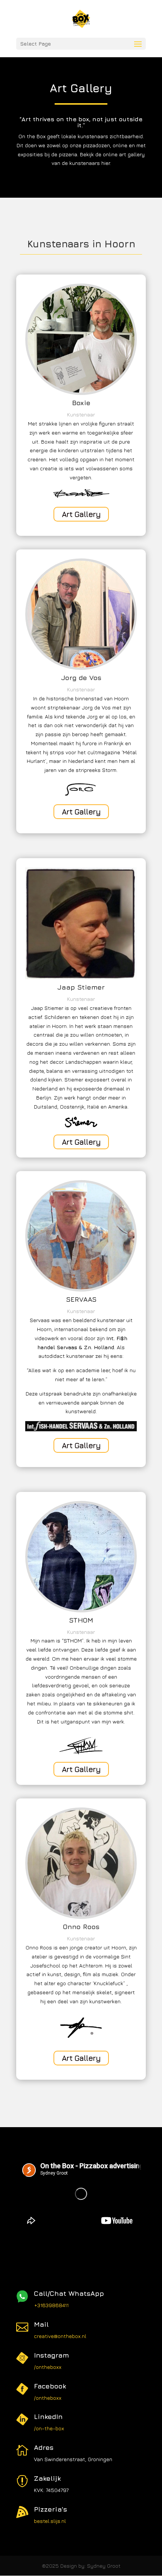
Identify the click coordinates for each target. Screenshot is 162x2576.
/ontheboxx (48, 2367)
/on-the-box (49, 2428)
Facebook (50, 2386)
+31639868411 (51, 2305)
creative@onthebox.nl (60, 2336)
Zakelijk (47, 2478)
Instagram (51, 2355)
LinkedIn (48, 2417)
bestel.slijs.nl (50, 2521)
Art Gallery (81, 514)
